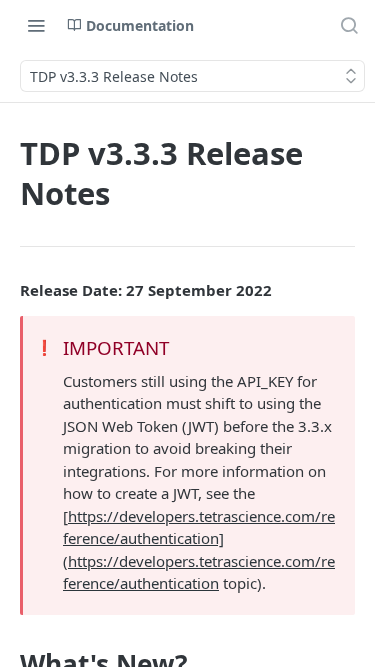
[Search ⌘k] (349, 25)
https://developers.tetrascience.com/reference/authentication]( (199, 538)
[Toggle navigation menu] (36, 25)
